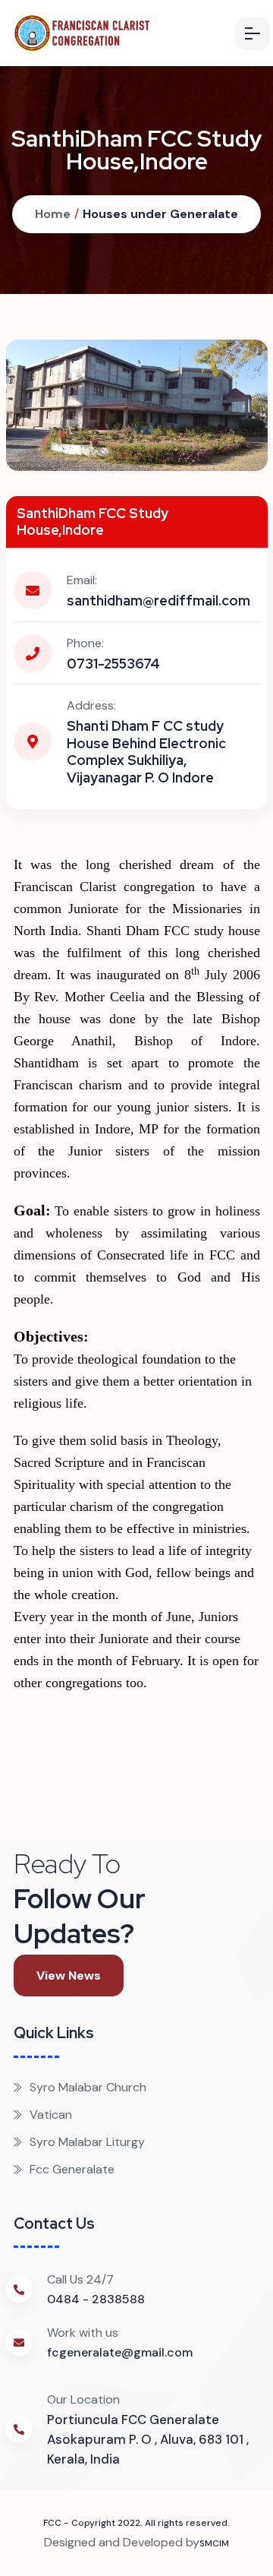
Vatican (51, 2115)
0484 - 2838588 (96, 2299)
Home (53, 214)
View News (69, 1975)
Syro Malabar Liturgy (87, 2142)
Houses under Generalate (160, 214)
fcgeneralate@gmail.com (120, 2352)
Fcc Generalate (72, 2169)
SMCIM (214, 2543)
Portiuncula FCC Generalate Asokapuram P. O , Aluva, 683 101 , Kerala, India (148, 2439)
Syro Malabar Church (88, 2087)
